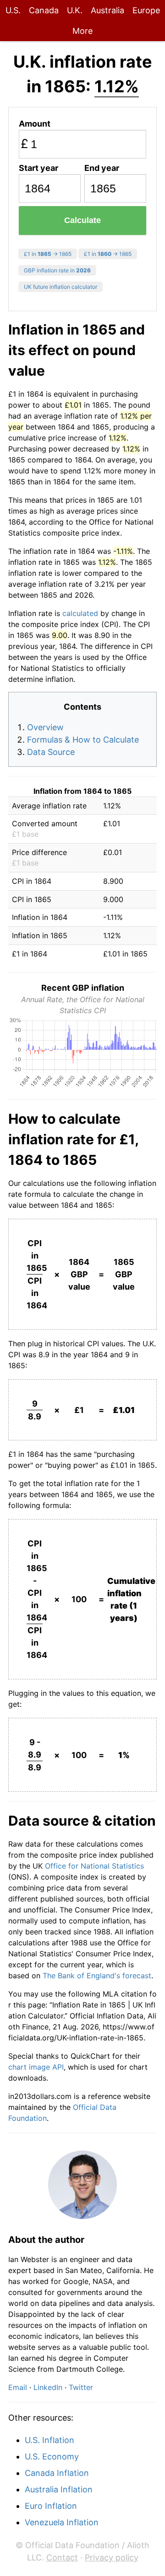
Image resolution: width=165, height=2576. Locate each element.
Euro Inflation (51, 2506)
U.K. (75, 10)
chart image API (36, 2067)
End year (102, 168)
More (82, 31)
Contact (62, 2557)
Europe (146, 10)
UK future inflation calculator (60, 287)
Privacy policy (112, 2557)
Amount (35, 124)
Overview (45, 727)
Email (18, 2387)
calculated (80, 613)
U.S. (13, 10)
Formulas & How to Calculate (83, 740)
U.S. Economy (52, 2456)
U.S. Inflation (49, 2440)
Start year (38, 168)
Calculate (82, 220)
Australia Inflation (59, 2489)
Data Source (51, 752)
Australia (107, 10)
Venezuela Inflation (62, 2522)
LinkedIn (48, 2387)
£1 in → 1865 (48, 254)
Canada (44, 10)
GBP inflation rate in (57, 270)
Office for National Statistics (94, 1866)
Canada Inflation (57, 2473)
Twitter (81, 2387)
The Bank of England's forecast (97, 1976)
